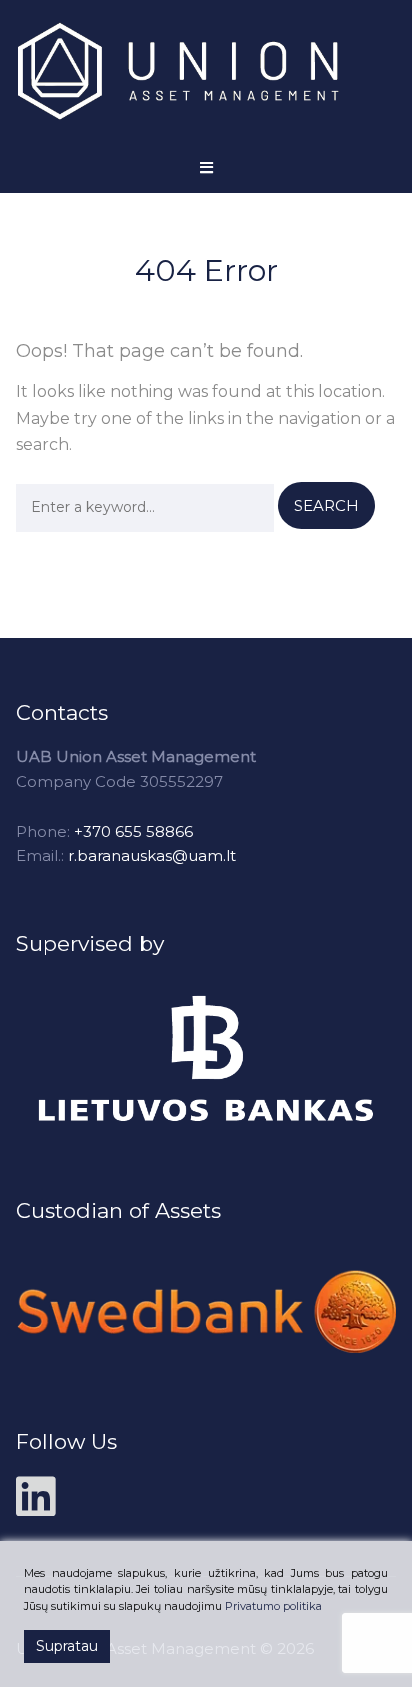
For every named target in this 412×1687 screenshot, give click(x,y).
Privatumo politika (273, 1606)
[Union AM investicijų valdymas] (196, 71)
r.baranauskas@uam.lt (152, 855)
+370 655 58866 (133, 831)
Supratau (67, 1646)
